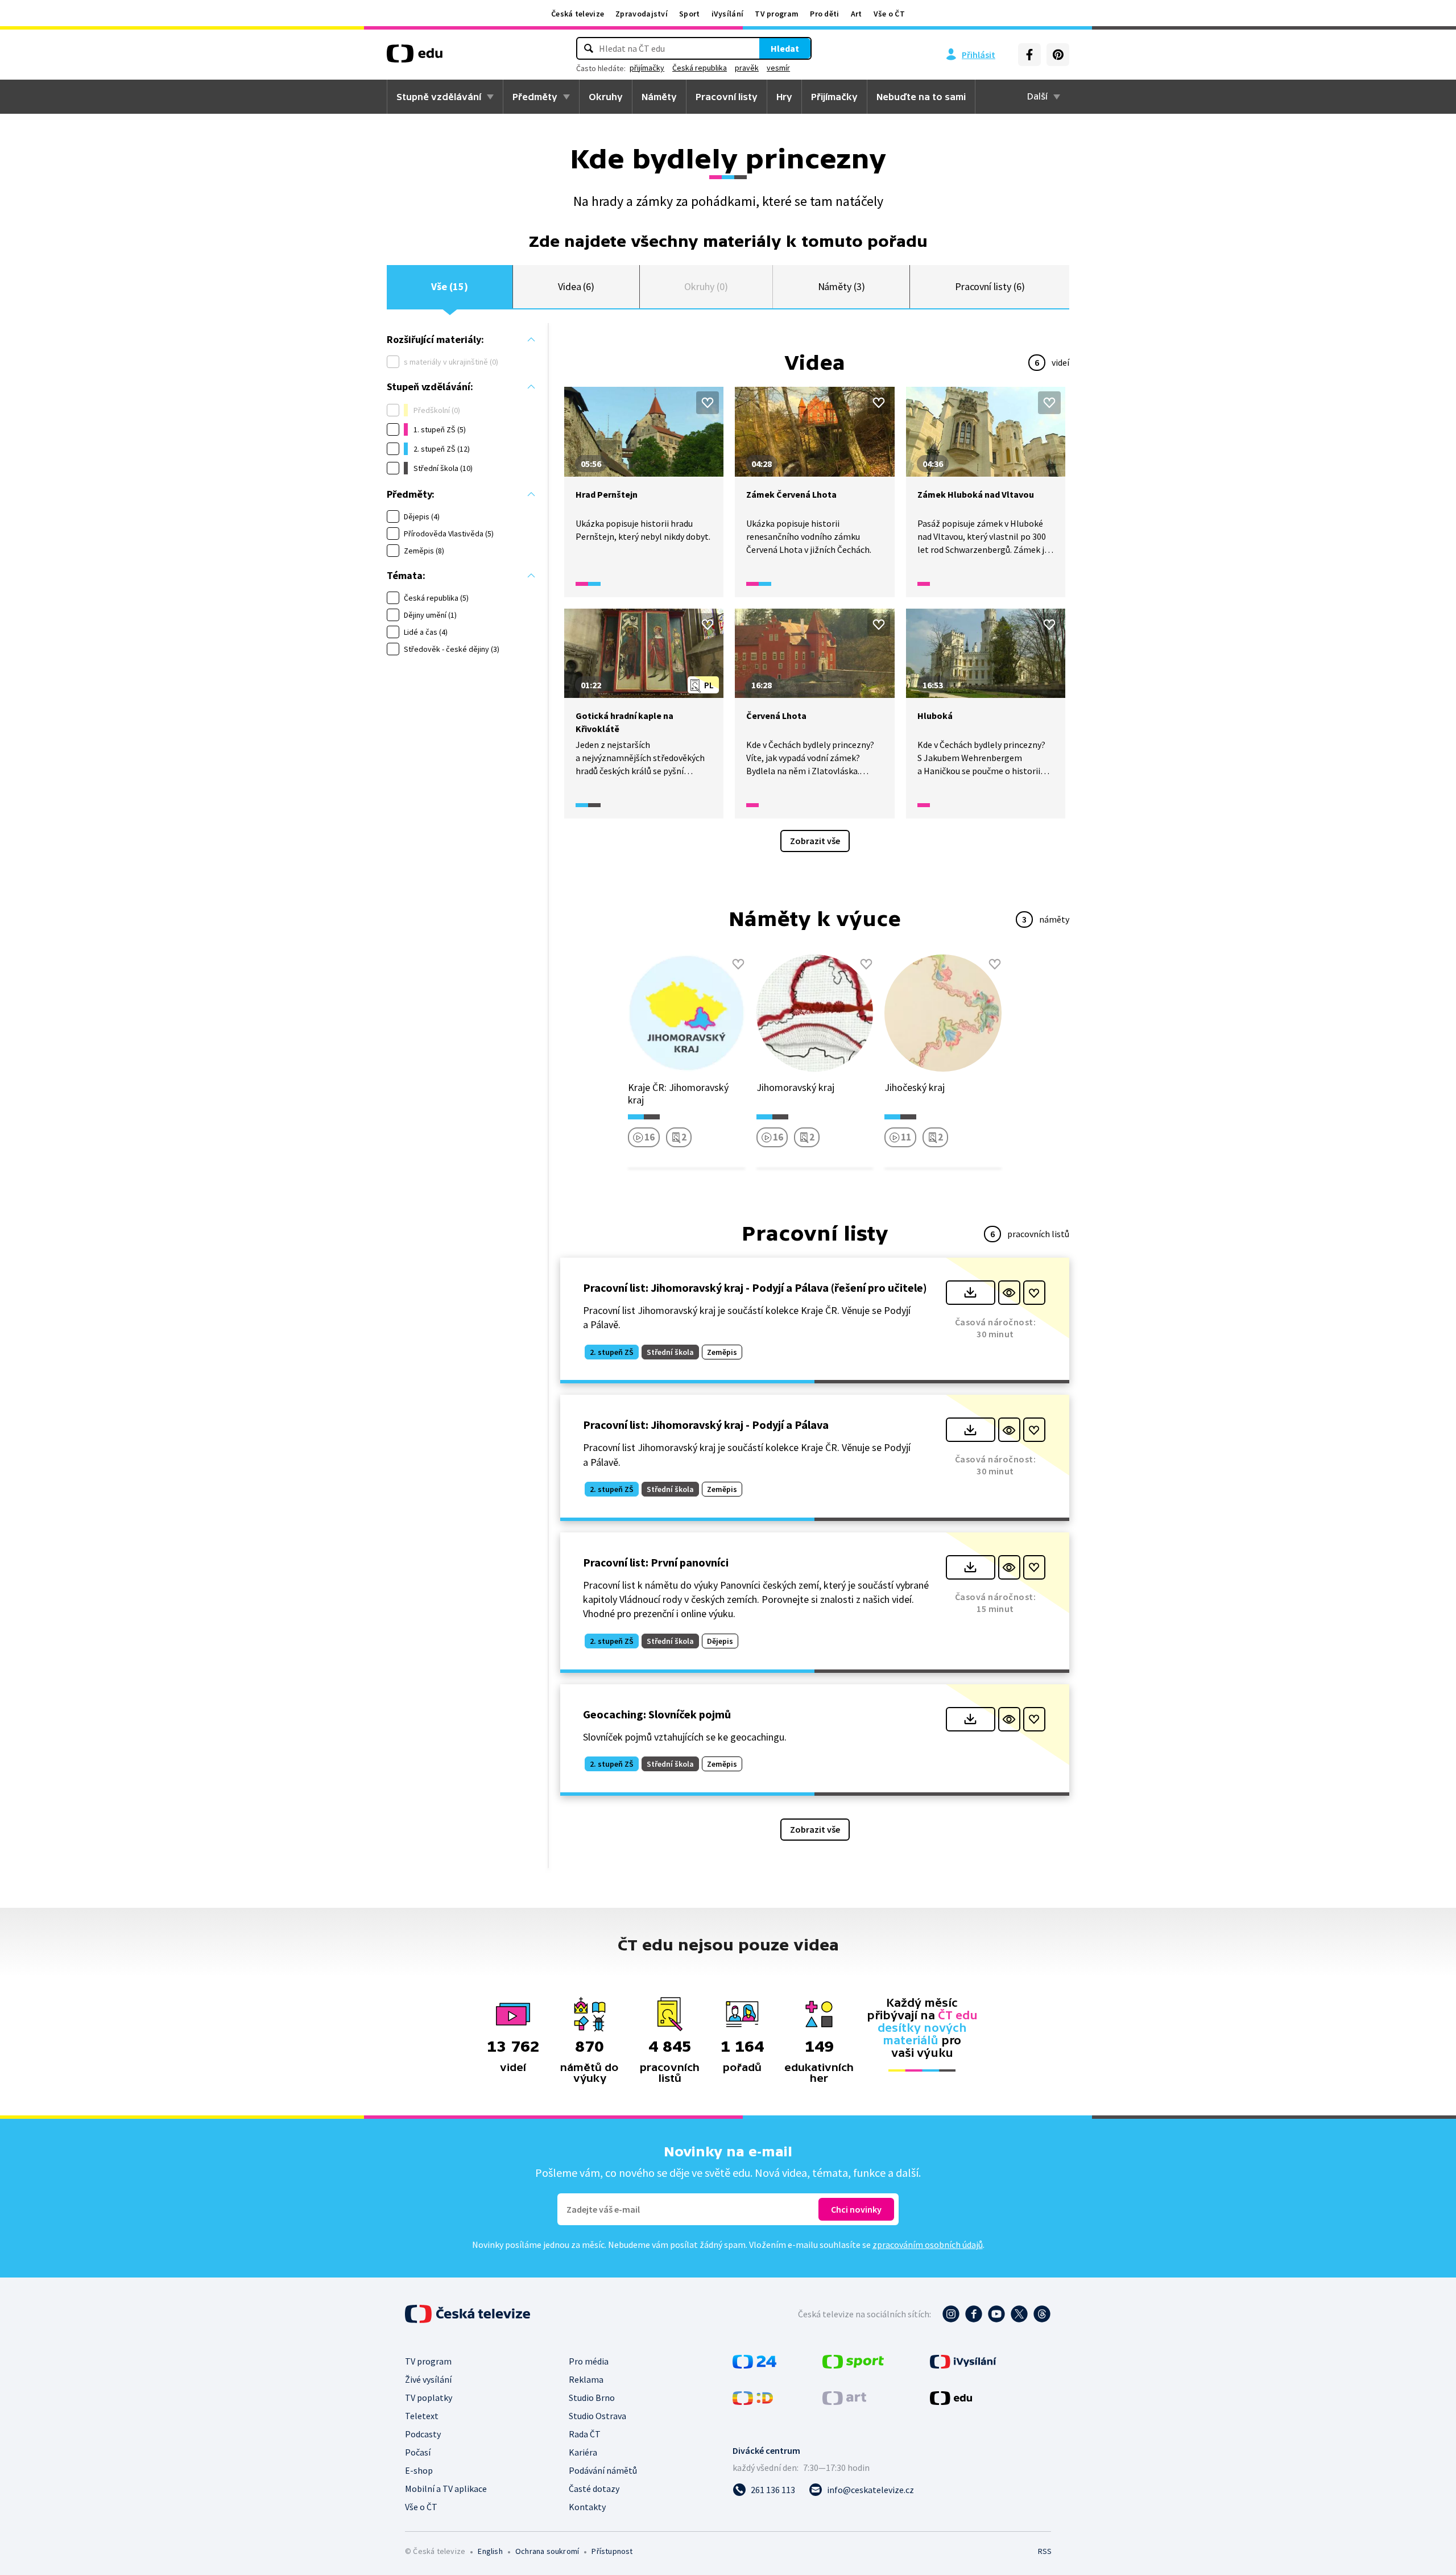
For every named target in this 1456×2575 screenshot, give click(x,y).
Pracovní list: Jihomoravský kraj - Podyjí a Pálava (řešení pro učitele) (755, 1287)
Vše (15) (449, 286)
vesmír (778, 68)
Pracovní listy (727, 97)
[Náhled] (1009, 1293)
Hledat (785, 48)
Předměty (535, 97)
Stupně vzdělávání (439, 97)
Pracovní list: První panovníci (656, 1562)
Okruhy (606, 97)
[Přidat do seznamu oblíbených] (708, 403)
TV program (777, 14)
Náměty (659, 97)
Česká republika (700, 68)
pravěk (747, 68)
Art (857, 14)
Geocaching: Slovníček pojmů (657, 1714)
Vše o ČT (889, 14)
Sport (690, 14)
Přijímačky (834, 97)
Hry (784, 97)
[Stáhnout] (971, 1293)
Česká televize (578, 14)
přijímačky (647, 68)
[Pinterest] (1058, 55)
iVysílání (728, 14)
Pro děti (824, 14)
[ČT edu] (415, 57)
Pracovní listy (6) (990, 286)
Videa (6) (576, 286)
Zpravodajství (642, 14)
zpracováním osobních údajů (928, 2245)
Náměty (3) (841, 286)
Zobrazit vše (815, 841)
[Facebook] (1029, 55)
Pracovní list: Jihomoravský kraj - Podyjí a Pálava (706, 1425)
